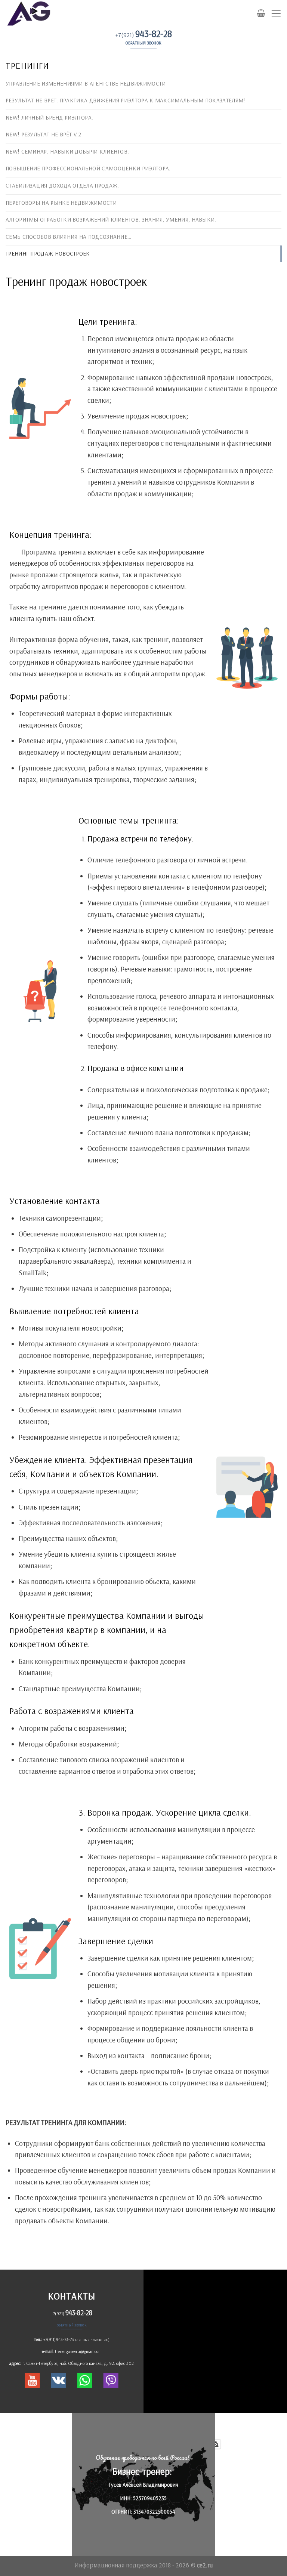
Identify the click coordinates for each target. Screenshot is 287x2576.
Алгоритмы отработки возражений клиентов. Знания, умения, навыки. (111, 220)
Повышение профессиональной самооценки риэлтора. (88, 168)
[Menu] (276, 13)
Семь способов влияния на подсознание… (68, 237)
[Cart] (261, 13)
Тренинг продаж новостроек (48, 254)
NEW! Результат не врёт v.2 (43, 134)
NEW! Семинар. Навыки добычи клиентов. (67, 152)
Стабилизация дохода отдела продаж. (62, 186)
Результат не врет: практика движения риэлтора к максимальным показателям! (125, 100)
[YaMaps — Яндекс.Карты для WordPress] (215, 2444)
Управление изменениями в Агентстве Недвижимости (86, 84)
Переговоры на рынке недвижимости (61, 203)
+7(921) (144, 35)
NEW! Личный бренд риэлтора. (49, 118)
